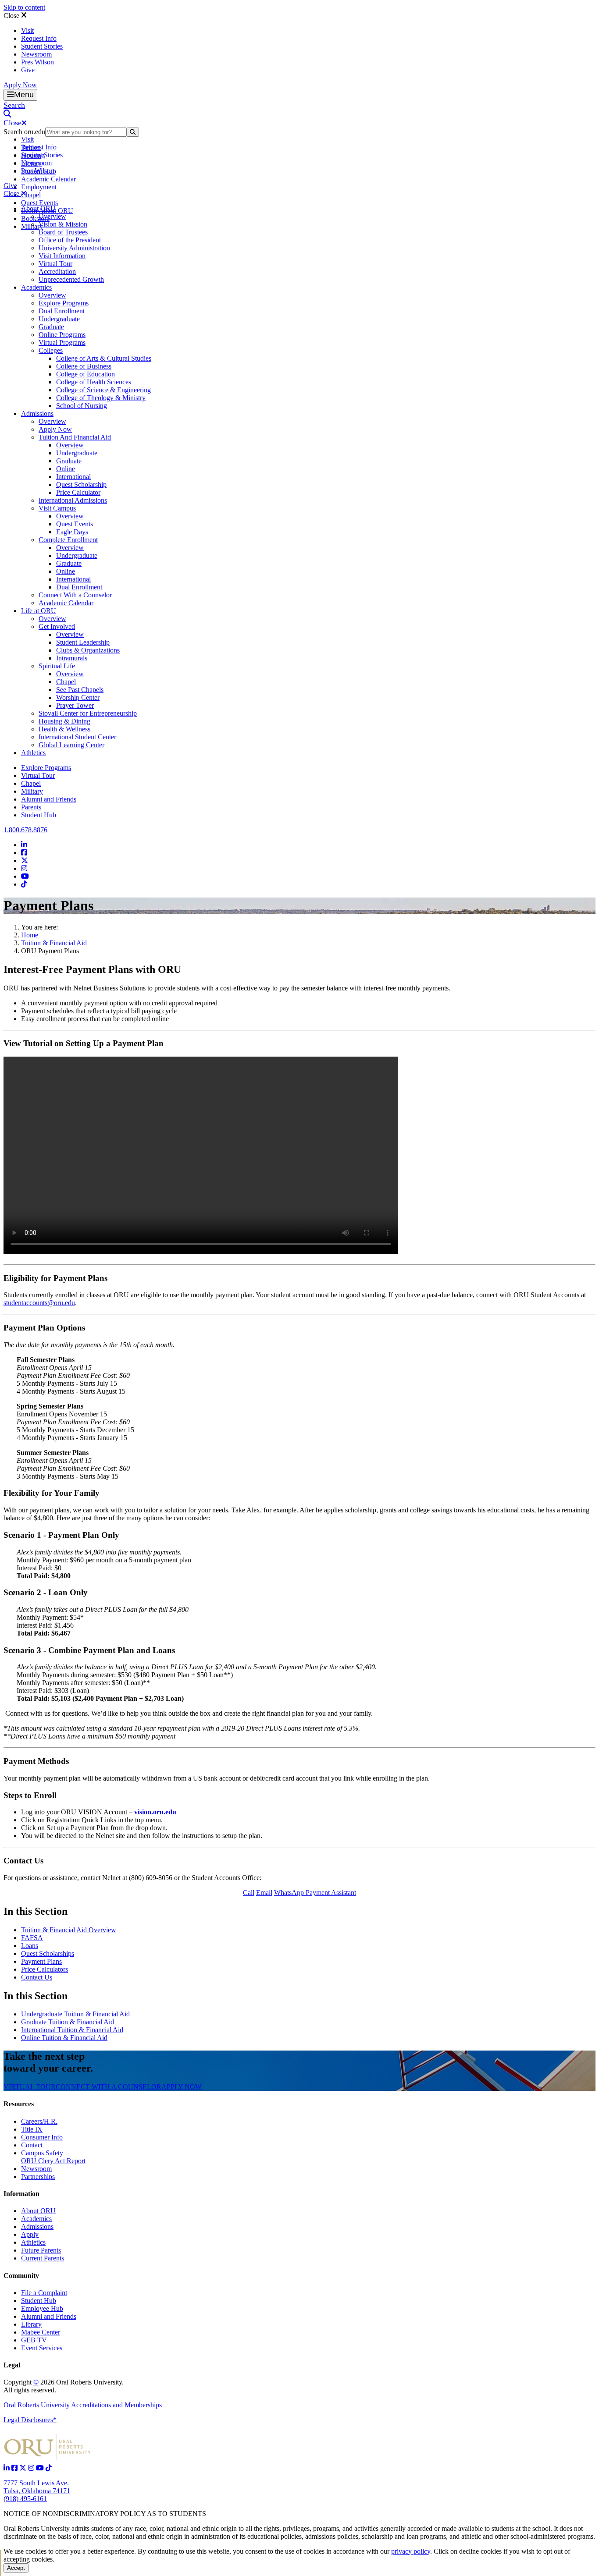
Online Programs (62, 335)
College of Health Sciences (94, 382)
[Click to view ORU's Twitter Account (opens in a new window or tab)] (24, 2468)
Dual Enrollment (62, 311)
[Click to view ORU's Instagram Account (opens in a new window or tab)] (32, 2468)
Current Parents (43, 2258)
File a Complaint (44, 2293)
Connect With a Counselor (75, 595)
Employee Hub (42, 2308)
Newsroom (36, 54)
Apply (30, 2234)
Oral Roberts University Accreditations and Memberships (83, 2405)
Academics (36, 287)
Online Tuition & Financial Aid (64, 2038)
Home (30, 935)
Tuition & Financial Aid (54, 943)
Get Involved (57, 626)
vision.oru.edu (155, 1812)
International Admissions (73, 500)
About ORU (38, 208)
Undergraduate (59, 319)
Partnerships (38, 2177)
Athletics (33, 753)
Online (66, 469)
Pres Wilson (37, 62)
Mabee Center (41, 2332)
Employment (39, 187)
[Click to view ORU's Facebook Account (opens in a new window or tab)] (15, 2468)
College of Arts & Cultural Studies (104, 358)
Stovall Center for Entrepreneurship (88, 713)
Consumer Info (42, 2137)
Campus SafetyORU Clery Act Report (53, 2157)
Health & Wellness (64, 729)
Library (31, 2324)
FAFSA (32, 1938)
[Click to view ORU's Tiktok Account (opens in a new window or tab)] (49, 2468)
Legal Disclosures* (30, 2420)
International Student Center (77, 737)
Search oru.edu (24, 132)
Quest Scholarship (81, 484)
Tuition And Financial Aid (75, 437)
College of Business (84, 366)
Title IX (32, 2129)
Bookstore (35, 218)
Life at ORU (39, 611)
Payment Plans (41, 1961)
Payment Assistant (330, 1893)
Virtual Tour (55, 264)
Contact (32, 2145)
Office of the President (70, 240)
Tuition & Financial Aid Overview (69, 1930)
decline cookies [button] (480, 2551)
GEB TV (34, 2340)
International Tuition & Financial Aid (72, 2030)
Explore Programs (64, 303)
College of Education (86, 374)
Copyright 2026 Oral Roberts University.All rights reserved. (64, 2386)
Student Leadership (83, 642)
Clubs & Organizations (88, 650)
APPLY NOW (182, 2087)
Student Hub (39, 815)
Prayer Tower (75, 705)
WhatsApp (289, 1893)
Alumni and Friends (49, 799)
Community (21, 2276)
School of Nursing (82, 406)
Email (264, 1893)
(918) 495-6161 (25, 2499)
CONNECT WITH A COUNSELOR (109, 2087)
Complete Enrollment (68, 540)
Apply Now (20, 85)
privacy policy (411, 2551)
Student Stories (42, 46)
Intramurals (72, 658)
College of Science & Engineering (103, 390)
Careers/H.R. (39, 2121)
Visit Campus (57, 508)
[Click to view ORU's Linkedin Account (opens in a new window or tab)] (7, 2468)
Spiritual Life (57, 666)
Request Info (39, 38)
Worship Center (78, 697)
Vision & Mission (63, 224)
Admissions (37, 413)
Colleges (51, 350)
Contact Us (37, 1977)
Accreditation (57, 271)
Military (32, 791)
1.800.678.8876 (25, 830)
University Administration (74, 248)
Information (21, 2194)
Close (12, 16)
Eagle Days (72, 532)
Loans (30, 1946)
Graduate (51, 327)
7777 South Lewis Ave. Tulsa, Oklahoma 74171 (37, 2487)
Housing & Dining (64, 721)
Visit (27, 30)
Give (28, 70)
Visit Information (62, 256)
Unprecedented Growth (71, 279)
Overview (52, 216)
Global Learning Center (71, 745)
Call (249, 1893)
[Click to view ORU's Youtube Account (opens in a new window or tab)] (41, 2468)
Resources (19, 2104)
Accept (16, 2568)
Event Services (42, 2348)
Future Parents (41, 2250)
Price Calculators (45, 1969)
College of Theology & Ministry (101, 398)
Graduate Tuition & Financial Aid (68, 2022)
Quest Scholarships (48, 1953)
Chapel (31, 195)
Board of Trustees (63, 232)
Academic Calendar (48, 179)
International (73, 477)
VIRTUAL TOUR (30, 2087)
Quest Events (39, 203)
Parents (31, 807)
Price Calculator (78, 492)
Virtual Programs (62, 342)
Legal (12, 2365)
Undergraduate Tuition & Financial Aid (75, 2014)
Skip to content (24, 7)
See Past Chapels (80, 690)
